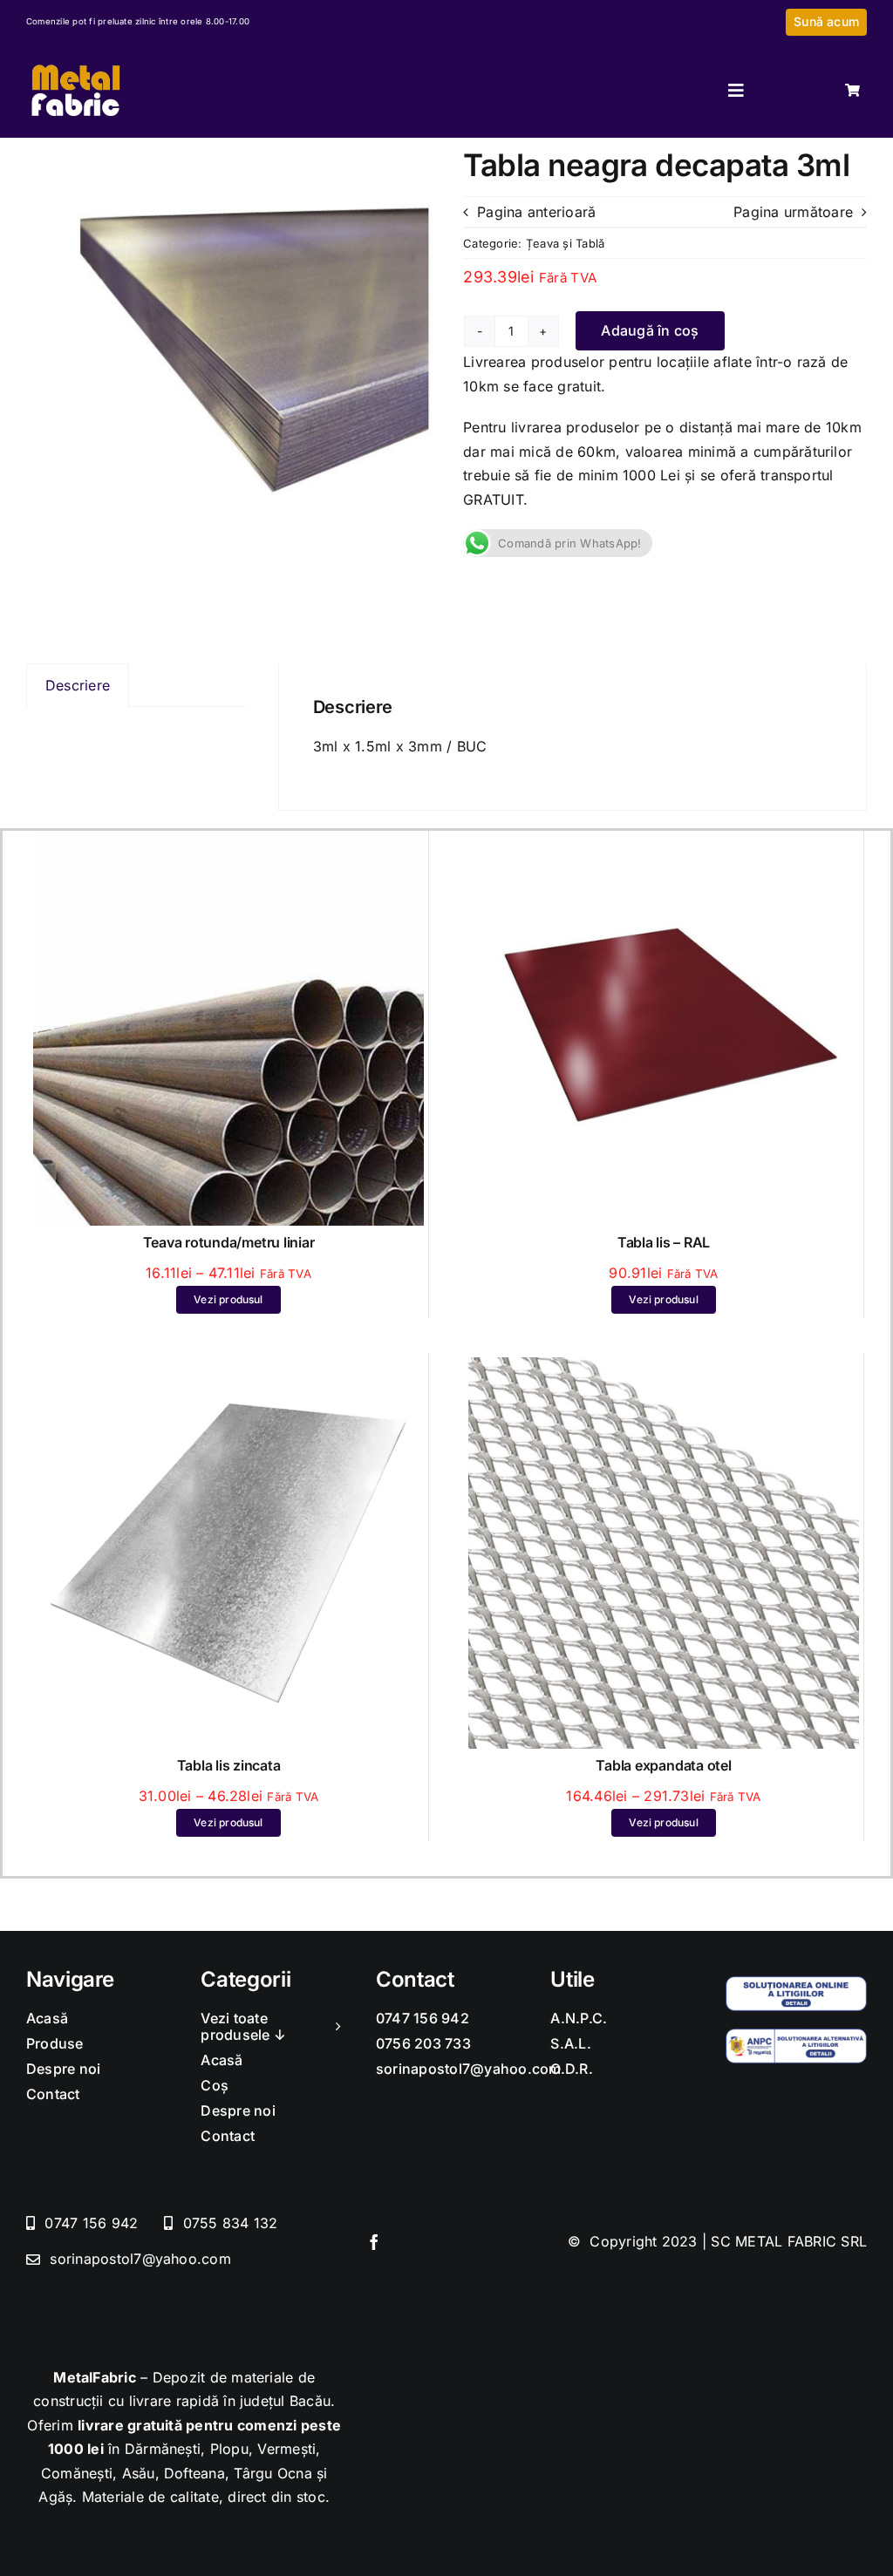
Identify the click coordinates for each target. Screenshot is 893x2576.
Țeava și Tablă (565, 243)
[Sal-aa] (796, 2036)
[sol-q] (796, 1983)
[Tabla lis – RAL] (664, 846)
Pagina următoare (793, 212)
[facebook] (374, 2242)
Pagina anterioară (536, 212)
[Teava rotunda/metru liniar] (228, 846)
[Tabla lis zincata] (228, 1369)
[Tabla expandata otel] (664, 1369)
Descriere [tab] (78, 685)
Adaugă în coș (650, 330)
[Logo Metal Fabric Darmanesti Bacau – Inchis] (75, 65)
